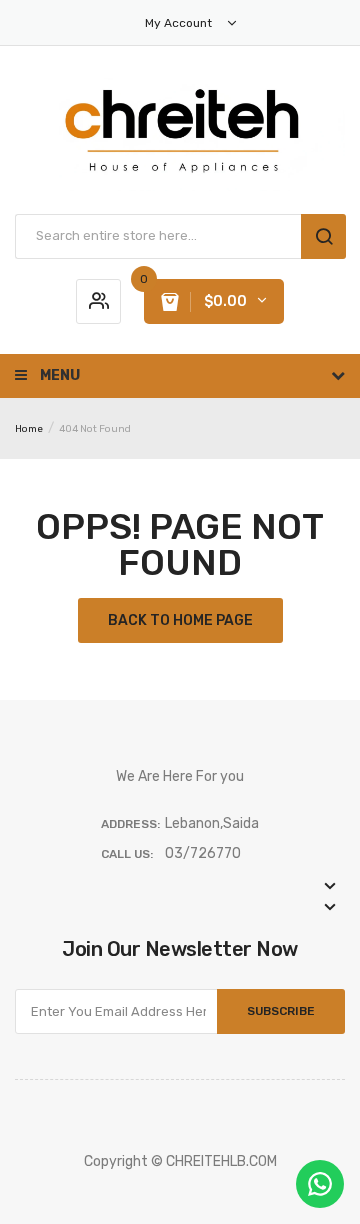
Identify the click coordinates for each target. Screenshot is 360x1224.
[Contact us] (320, 1184)
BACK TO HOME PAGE (180, 620)
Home (29, 429)
